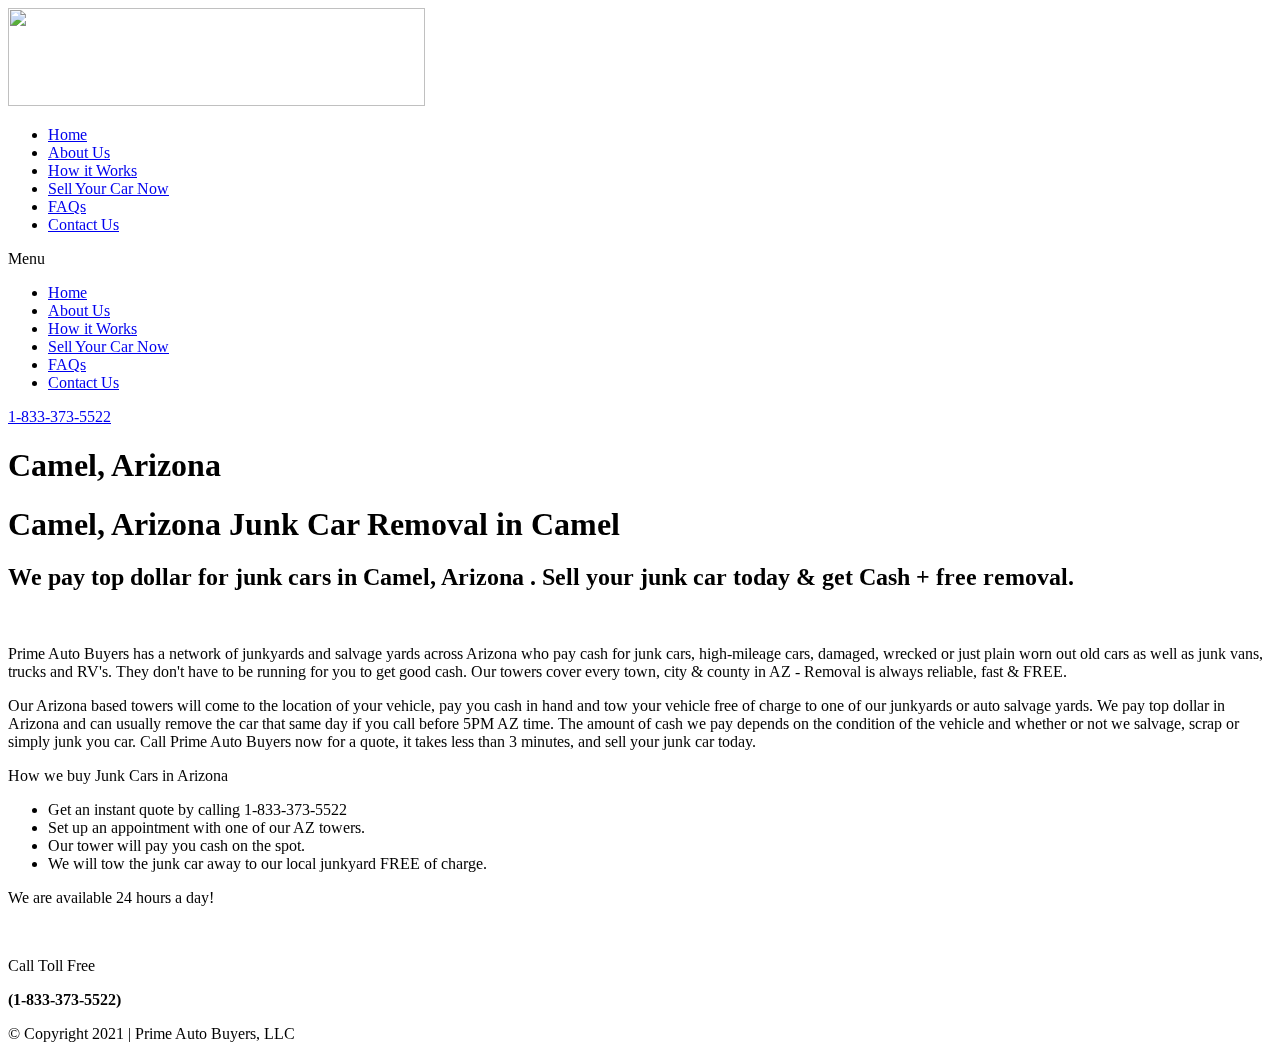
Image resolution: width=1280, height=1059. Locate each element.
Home (67, 134)
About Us (79, 152)
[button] (640, 259)
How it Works (92, 170)
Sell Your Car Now (108, 188)
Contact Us (83, 224)
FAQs (67, 206)
